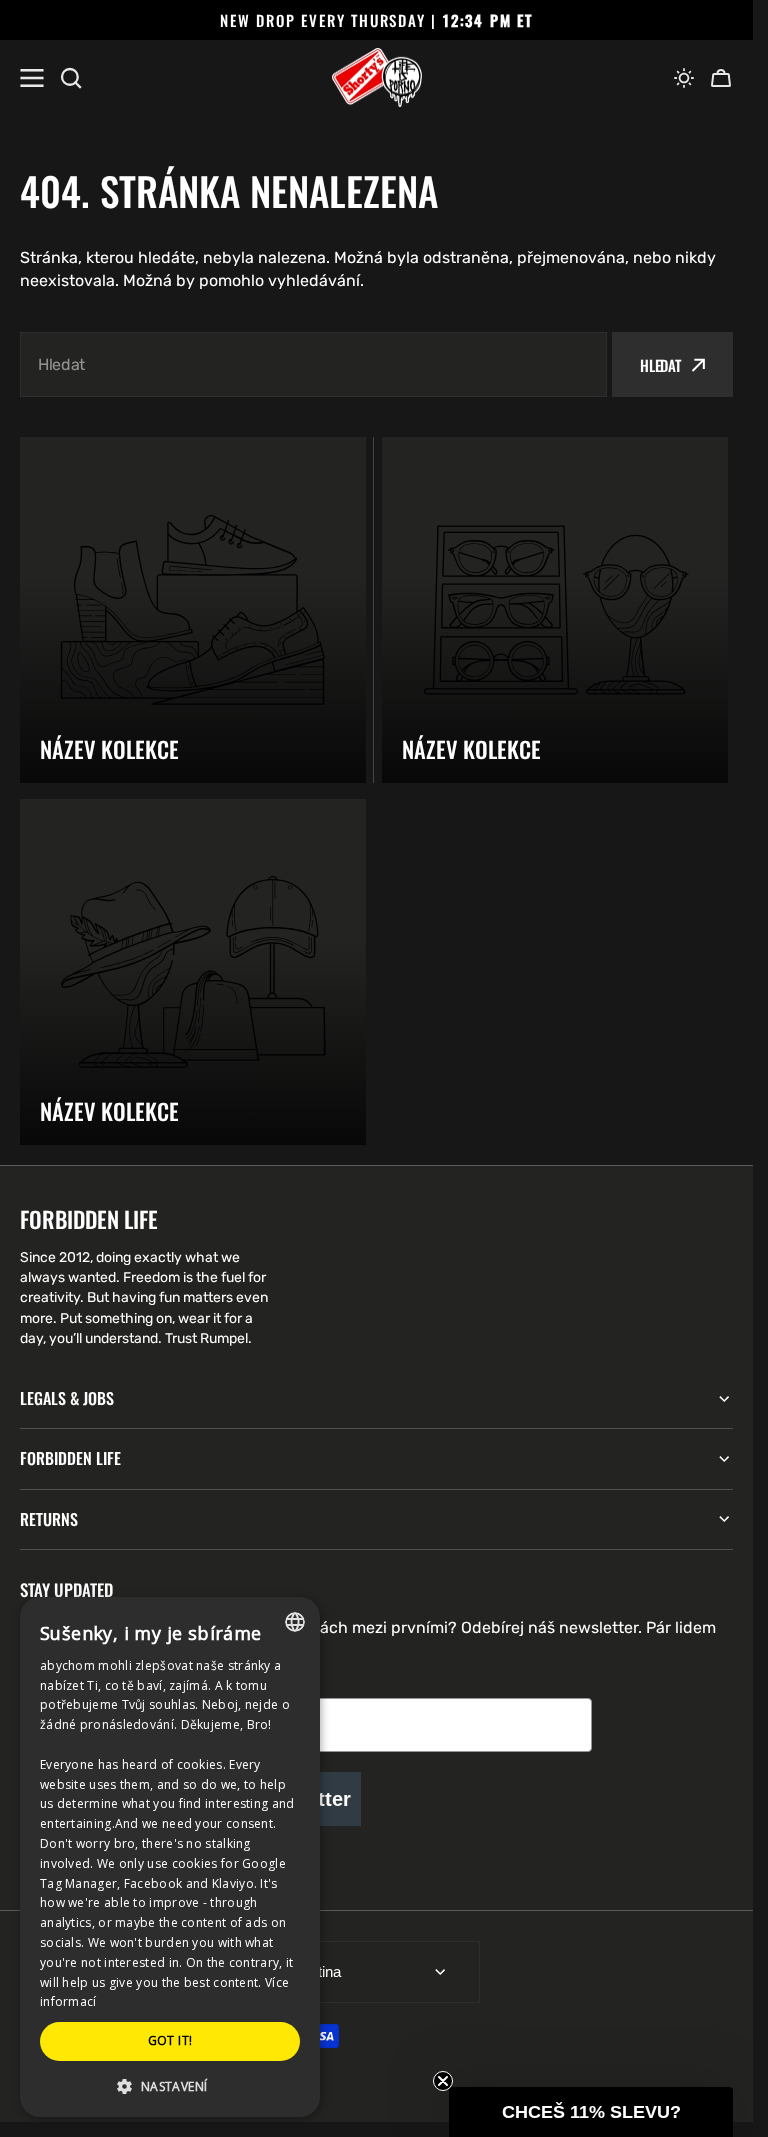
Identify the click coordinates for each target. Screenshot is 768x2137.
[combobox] (313, 364)
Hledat (660, 365)
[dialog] (170, 1857)
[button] (684, 78)
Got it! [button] (170, 2040)
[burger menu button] (32, 78)
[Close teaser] (443, 2081)
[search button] (71, 78)
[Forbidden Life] (377, 78)
